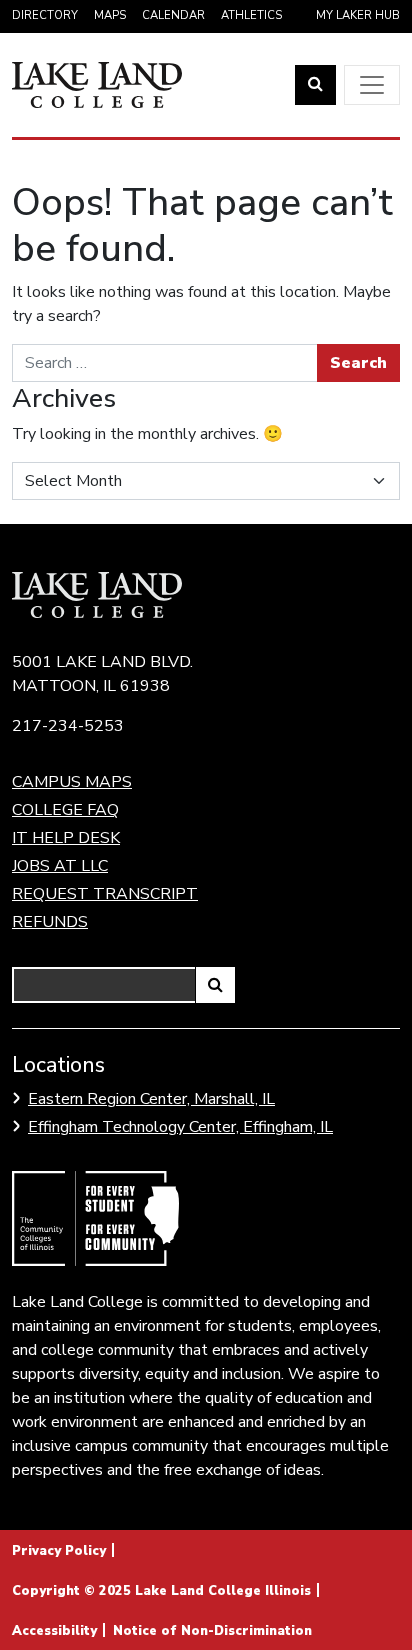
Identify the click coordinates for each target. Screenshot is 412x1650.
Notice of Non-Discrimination (212, 1631)
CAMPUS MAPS (72, 782)
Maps (110, 15)
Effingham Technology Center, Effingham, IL (180, 1127)
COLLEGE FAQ (65, 810)
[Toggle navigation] (372, 85)
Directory (45, 15)
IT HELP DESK (66, 838)
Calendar (173, 15)
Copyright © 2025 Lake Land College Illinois (161, 1591)
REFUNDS (50, 922)
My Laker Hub (358, 15)
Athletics (251, 15)
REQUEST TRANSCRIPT (105, 894)
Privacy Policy (59, 1551)
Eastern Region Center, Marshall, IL (151, 1099)
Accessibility (54, 1631)
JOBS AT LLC (60, 866)
